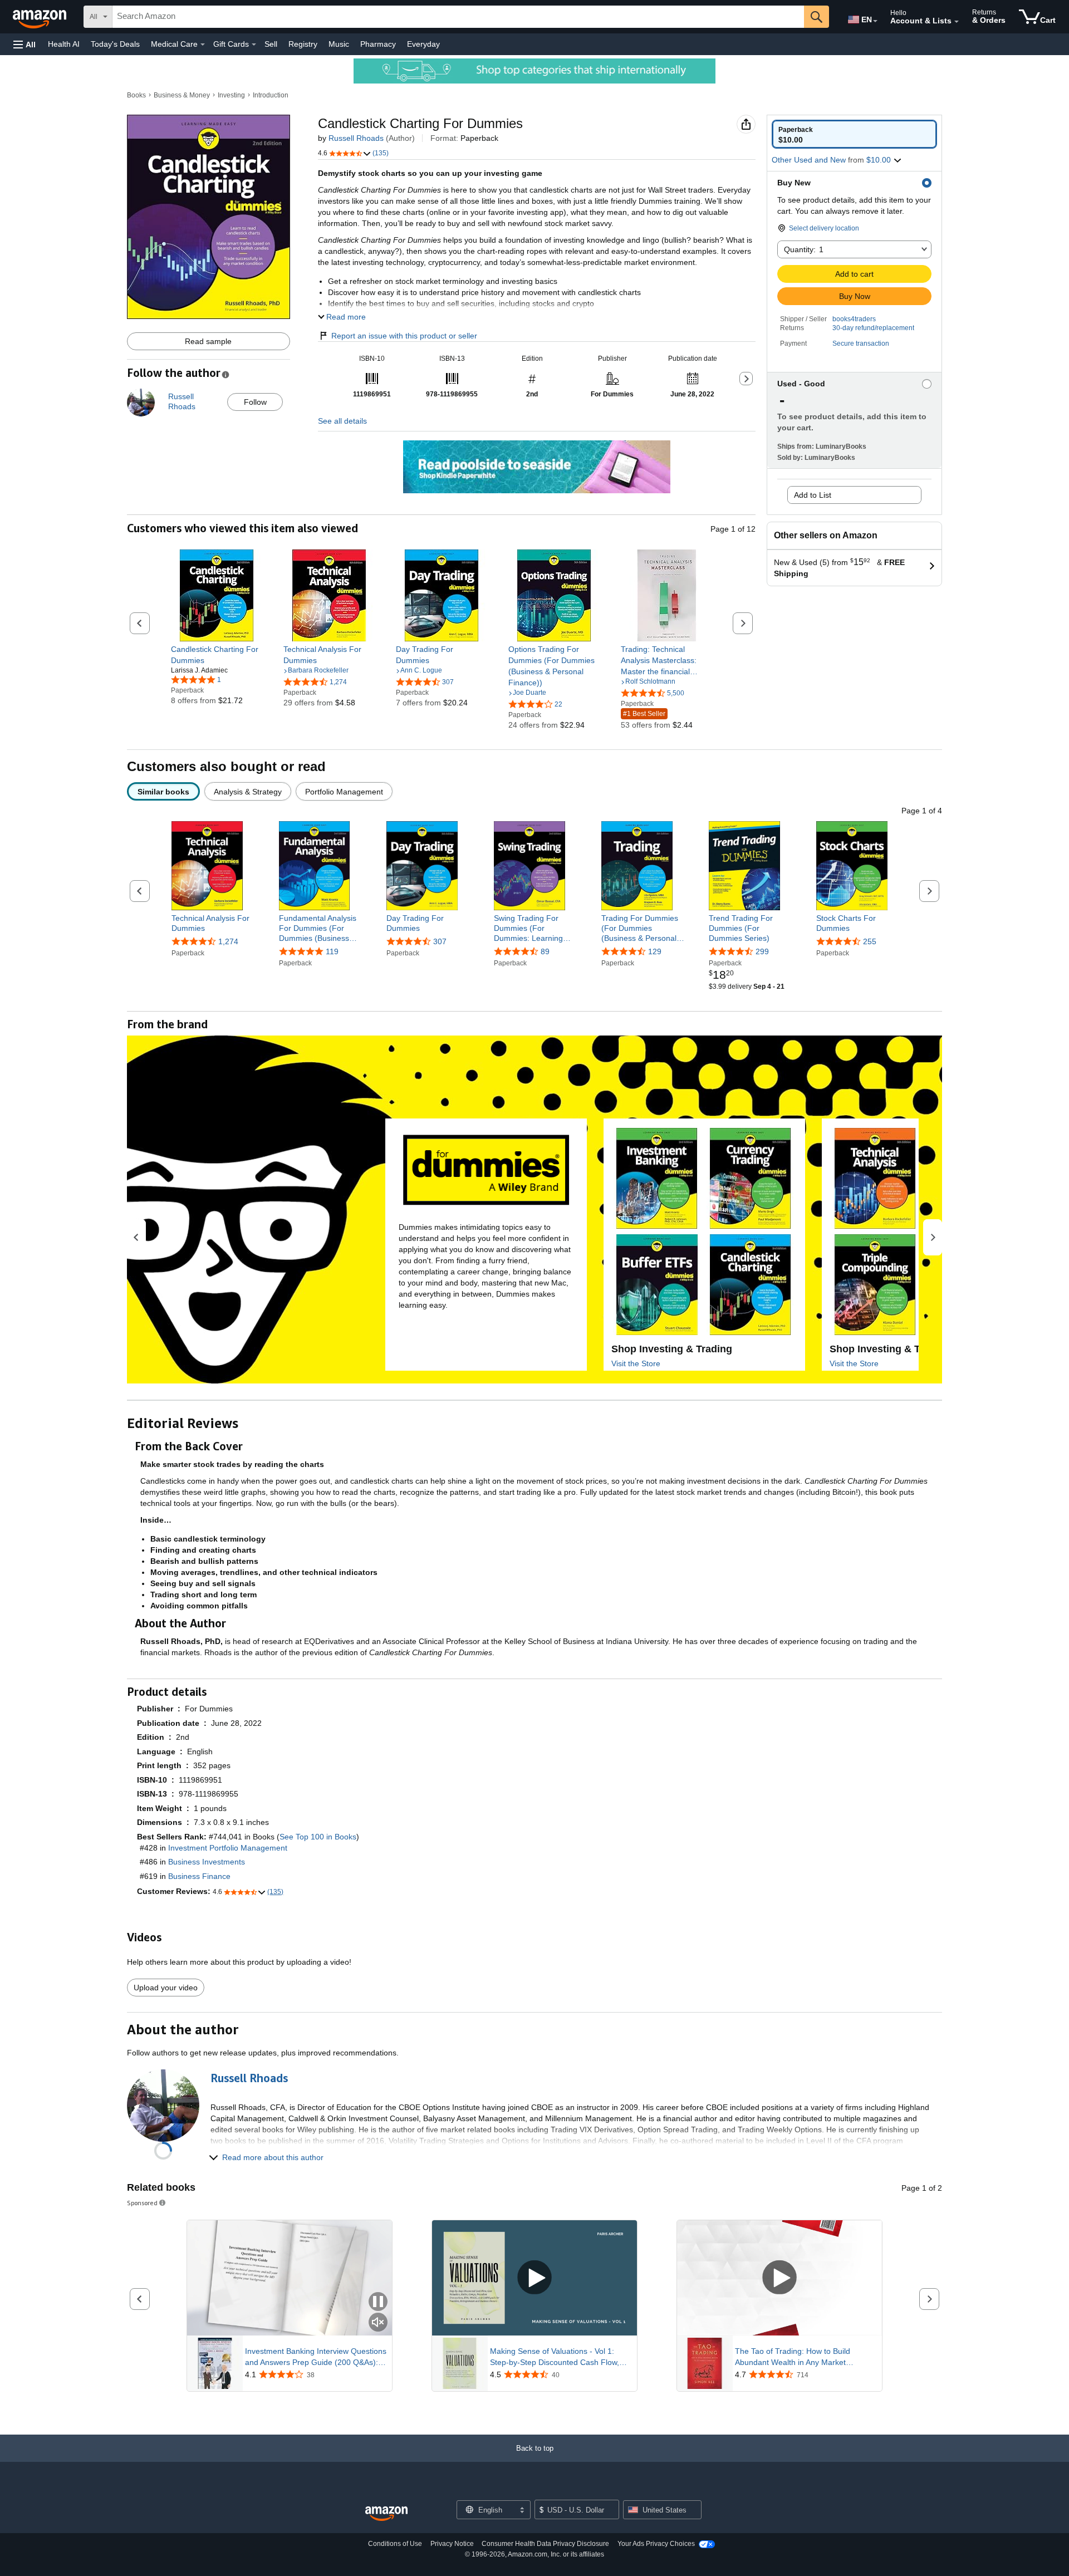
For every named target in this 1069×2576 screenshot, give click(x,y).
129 (655, 952)
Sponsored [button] (142, 2203)
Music (339, 44)
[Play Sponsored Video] (534, 2278)
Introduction (271, 95)
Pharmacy (378, 44)
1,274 (228, 941)
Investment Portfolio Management (228, 1848)
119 (332, 952)
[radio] (854, 134)
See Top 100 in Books (318, 1837)
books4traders (854, 319)
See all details (342, 421)
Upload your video (166, 1988)
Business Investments (207, 1862)
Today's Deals (115, 44)
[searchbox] (458, 17)
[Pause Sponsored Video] (378, 2302)
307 (440, 941)
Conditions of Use (395, 2544)
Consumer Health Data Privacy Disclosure (545, 2544)
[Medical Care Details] (203, 45)
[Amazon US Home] (386, 2514)
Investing (231, 95)
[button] (24, 44)
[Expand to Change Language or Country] (875, 21)
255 (870, 941)
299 (762, 952)
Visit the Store (636, 1363)
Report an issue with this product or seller (404, 336)
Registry (303, 44)
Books (136, 95)
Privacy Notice (452, 2544)
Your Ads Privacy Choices (656, 2544)
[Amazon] (41, 17)
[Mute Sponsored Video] (378, 2323)
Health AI (64, 44)
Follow (255, 402)
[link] (217, 655)
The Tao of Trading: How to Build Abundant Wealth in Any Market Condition (793, 2357)
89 (545, 952)
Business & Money (182, 95)
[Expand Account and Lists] (957, 22)
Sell (271, 44)
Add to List (813, 495)
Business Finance (199, 1876)
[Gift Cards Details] (254, 45)
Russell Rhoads (356, 138)
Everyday (423, 44)
